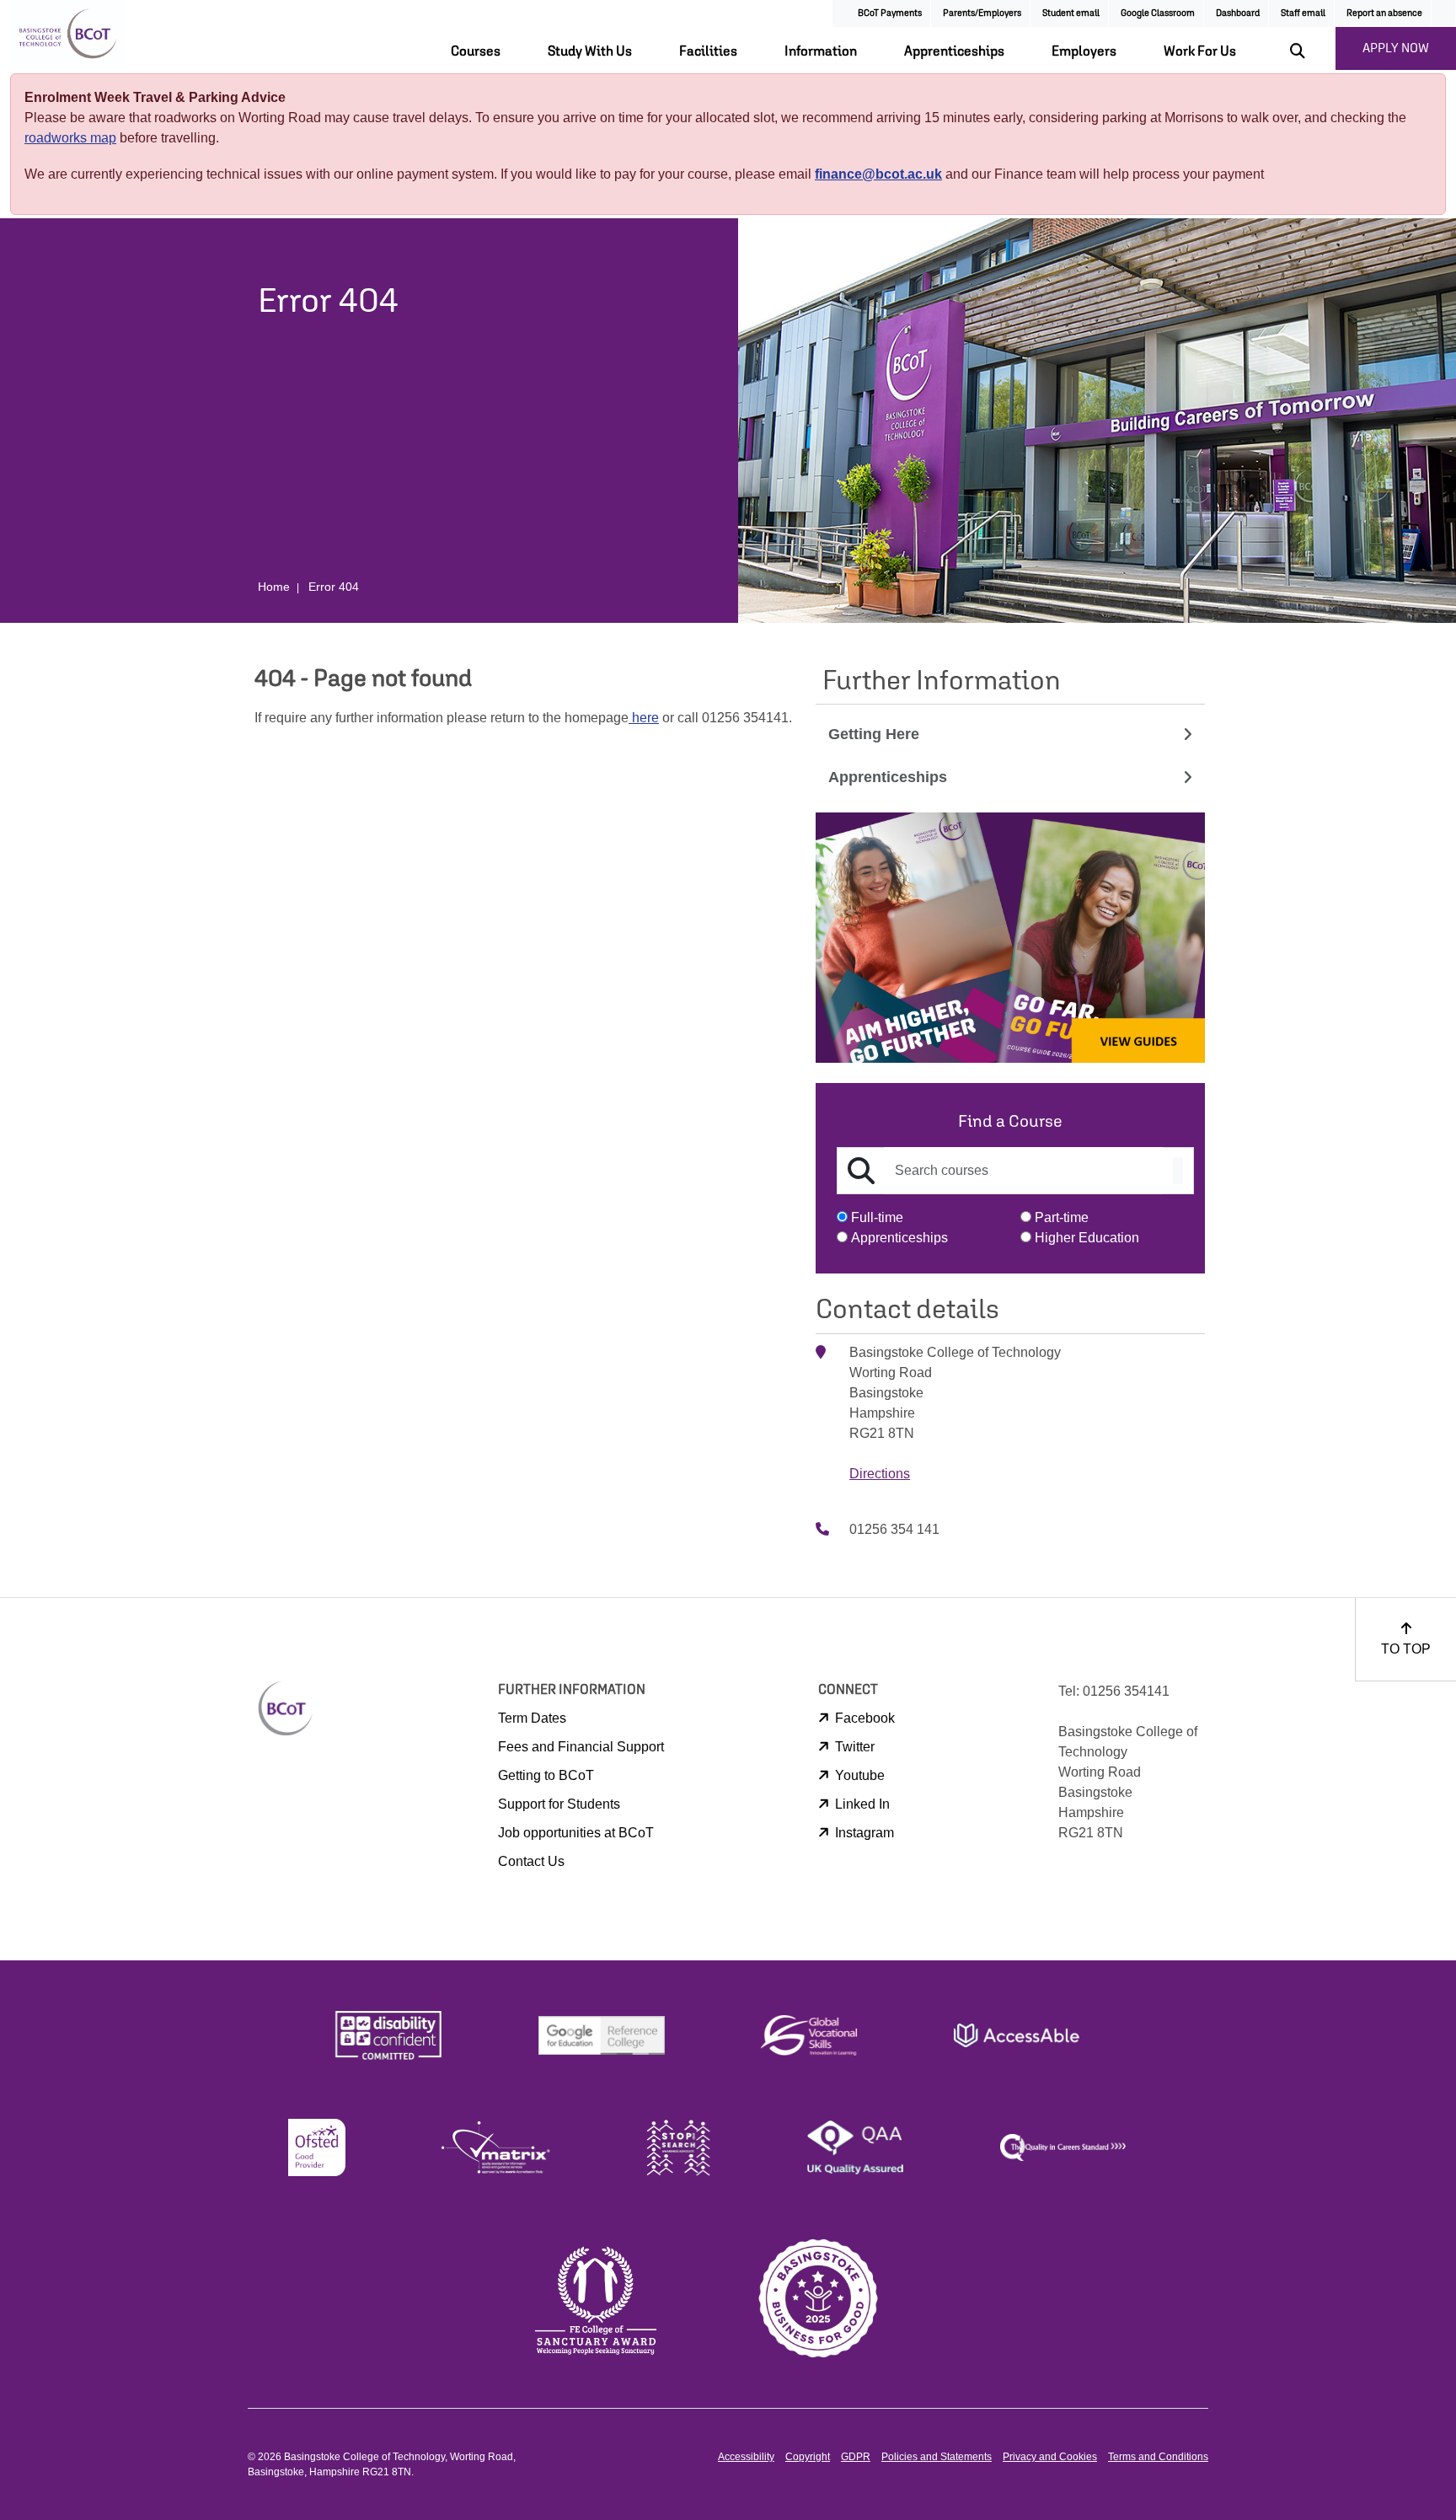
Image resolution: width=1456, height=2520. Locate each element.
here (644, 718)
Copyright (808, 2457)
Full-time (877, 1217)
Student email (1071, 12)
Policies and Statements (937, 2457)
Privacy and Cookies (1050, 2457)
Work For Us (1200, 51)
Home (274, 587)
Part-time (1062, 1217)
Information (821, 51)
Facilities (708, 51)
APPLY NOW (1396, 48)
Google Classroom (1158, 12)
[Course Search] (1178, 1171)
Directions (880, 1474)
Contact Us (531, 1861)
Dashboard (1238, 12)
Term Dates (532, 1718)
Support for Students (559, 1804)
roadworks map (70, 138)
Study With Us (590, 51)
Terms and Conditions (1158, 2457)
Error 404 (334, 587)
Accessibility (746, 2457)
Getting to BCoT (546, 1775)
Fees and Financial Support (581, 1747)
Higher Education (1087, 1238)
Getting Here (874, 734)
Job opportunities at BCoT (576, 1833)
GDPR (856, 2457)
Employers (1084, 51)
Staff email (1303, 12)
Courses (476, 51)
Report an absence (1384, 12)
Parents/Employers (982, 12)
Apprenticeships (954, 51)
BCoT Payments (890, 12)
